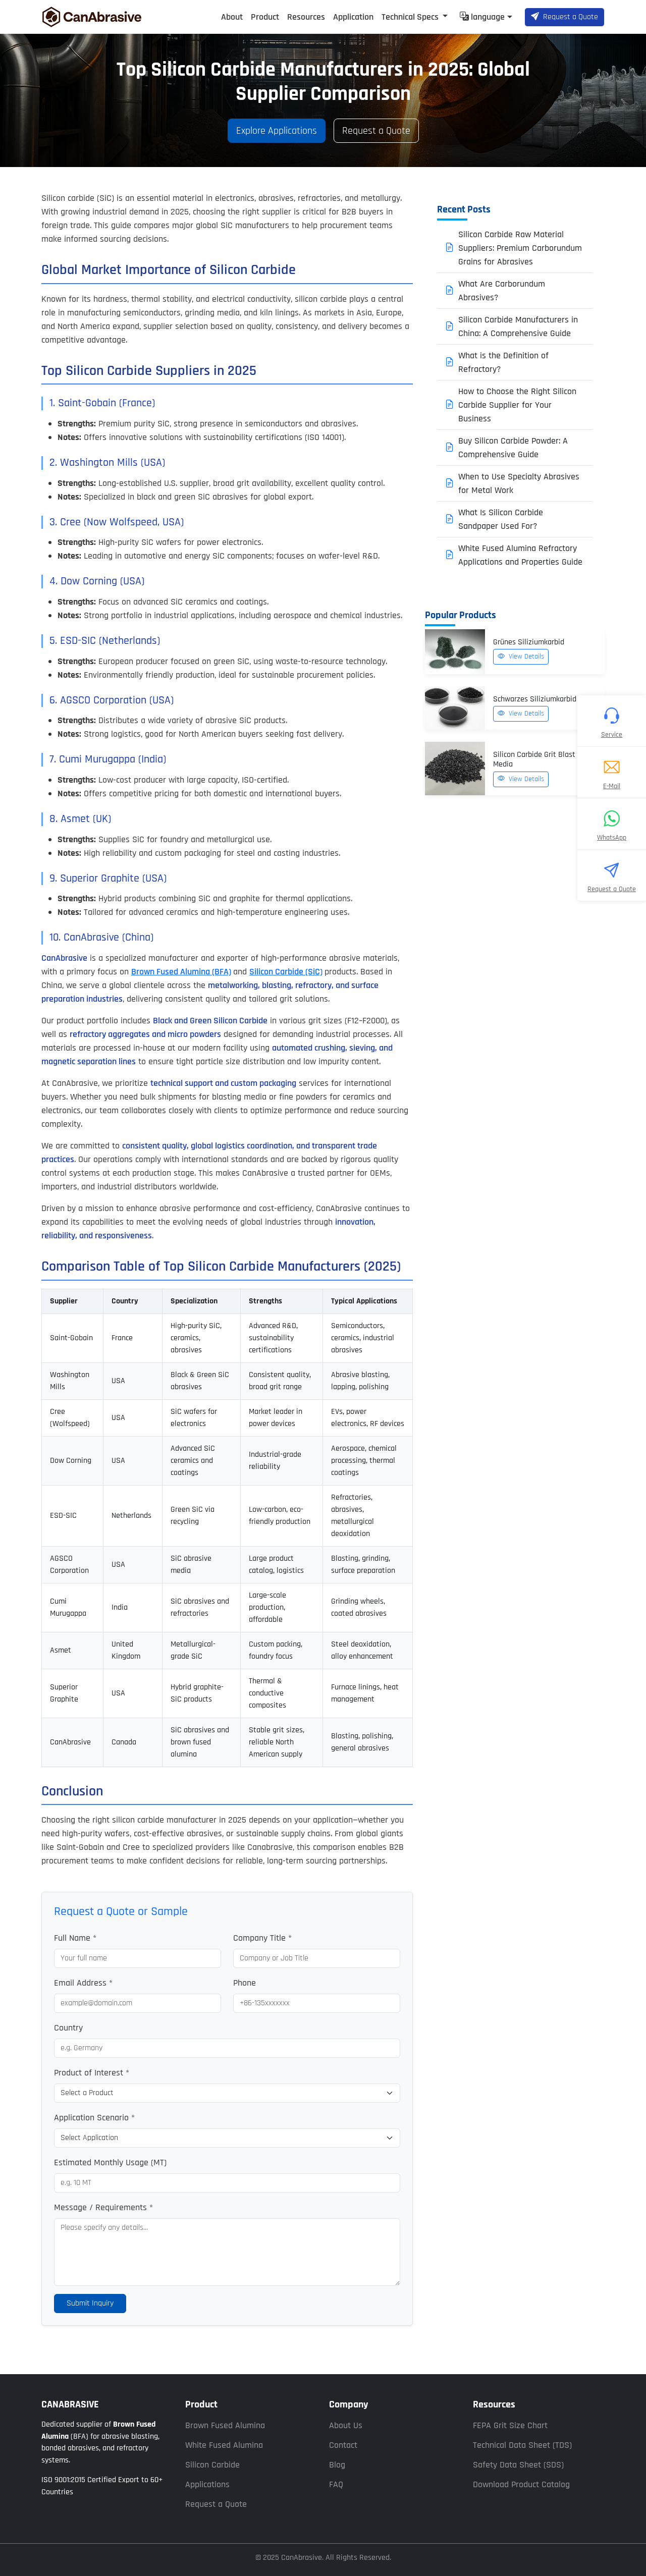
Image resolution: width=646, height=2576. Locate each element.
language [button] (488, 17)
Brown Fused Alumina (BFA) (181, 972)
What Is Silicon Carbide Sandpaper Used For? (501, 519)
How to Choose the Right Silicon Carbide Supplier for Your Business (517, 405)
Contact (343, 2445)
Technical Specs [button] (411, 17)
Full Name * (75, 1938)
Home (202, 17)
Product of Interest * (92, 2073)
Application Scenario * (94, 2118)
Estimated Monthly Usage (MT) (110, 2162)
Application (353, 17)
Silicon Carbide (212, 2465)
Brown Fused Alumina (225, 2425)
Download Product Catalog (521, 2484)
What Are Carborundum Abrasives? (502, 291)
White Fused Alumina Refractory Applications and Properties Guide (520, 555)
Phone (245, 1983)
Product (265, 17)
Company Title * (262, 1938)
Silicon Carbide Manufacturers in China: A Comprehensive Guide (518, 326)
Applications (207, 2484)
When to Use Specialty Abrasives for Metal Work (519, 483)
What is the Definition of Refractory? (503, 362)
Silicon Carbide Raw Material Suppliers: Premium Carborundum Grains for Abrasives (520, 248)
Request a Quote (571, 17)
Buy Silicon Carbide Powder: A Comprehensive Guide (513, 448)
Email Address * (83, 1983)
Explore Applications (277, 131)
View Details (525, 656)
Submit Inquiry (90, 2303)
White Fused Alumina (224, 2445)
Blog (337, 2465)
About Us (346, 2425)
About (232, 17)
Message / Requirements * (103, 2207)
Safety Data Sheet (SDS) (518, 2465)
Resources (306, 17)
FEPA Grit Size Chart (510, 2425)
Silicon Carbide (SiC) (286, 972)
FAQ (336, 2484)
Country (68, 2028)
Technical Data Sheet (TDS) (522, 2445)
